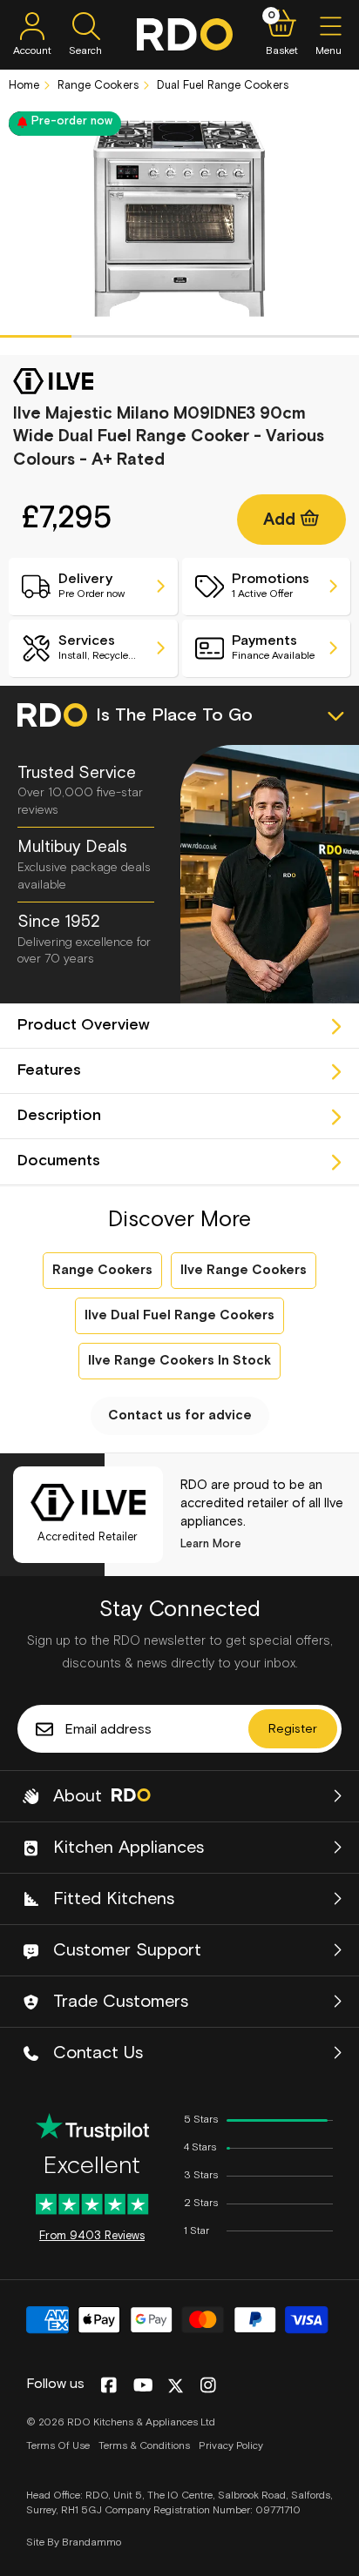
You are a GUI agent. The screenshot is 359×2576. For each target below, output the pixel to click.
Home (24, 86)
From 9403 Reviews (92, 2236)
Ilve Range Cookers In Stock (179, 1361)
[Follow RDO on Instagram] (208, 2386)
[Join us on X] (176, 2386)
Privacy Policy (231, 2446)
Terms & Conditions (144, 2446)
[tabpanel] (179, 219)
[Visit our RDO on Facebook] (108, 2386)
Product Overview (84, 1025)
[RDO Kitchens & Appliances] (185, 34)
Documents (59, 1161)
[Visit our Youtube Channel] (143, 2386)
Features (49, 1070)
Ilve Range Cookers (244, 1270)
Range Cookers (96, 86)
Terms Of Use (58, 2446)
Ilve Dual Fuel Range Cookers (179, 1315)
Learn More (211, 1544)
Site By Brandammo (74, 2543)
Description (59, 1116)
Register (293, 1729)
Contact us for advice (180, 1415)
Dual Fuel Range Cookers (221, 86)
